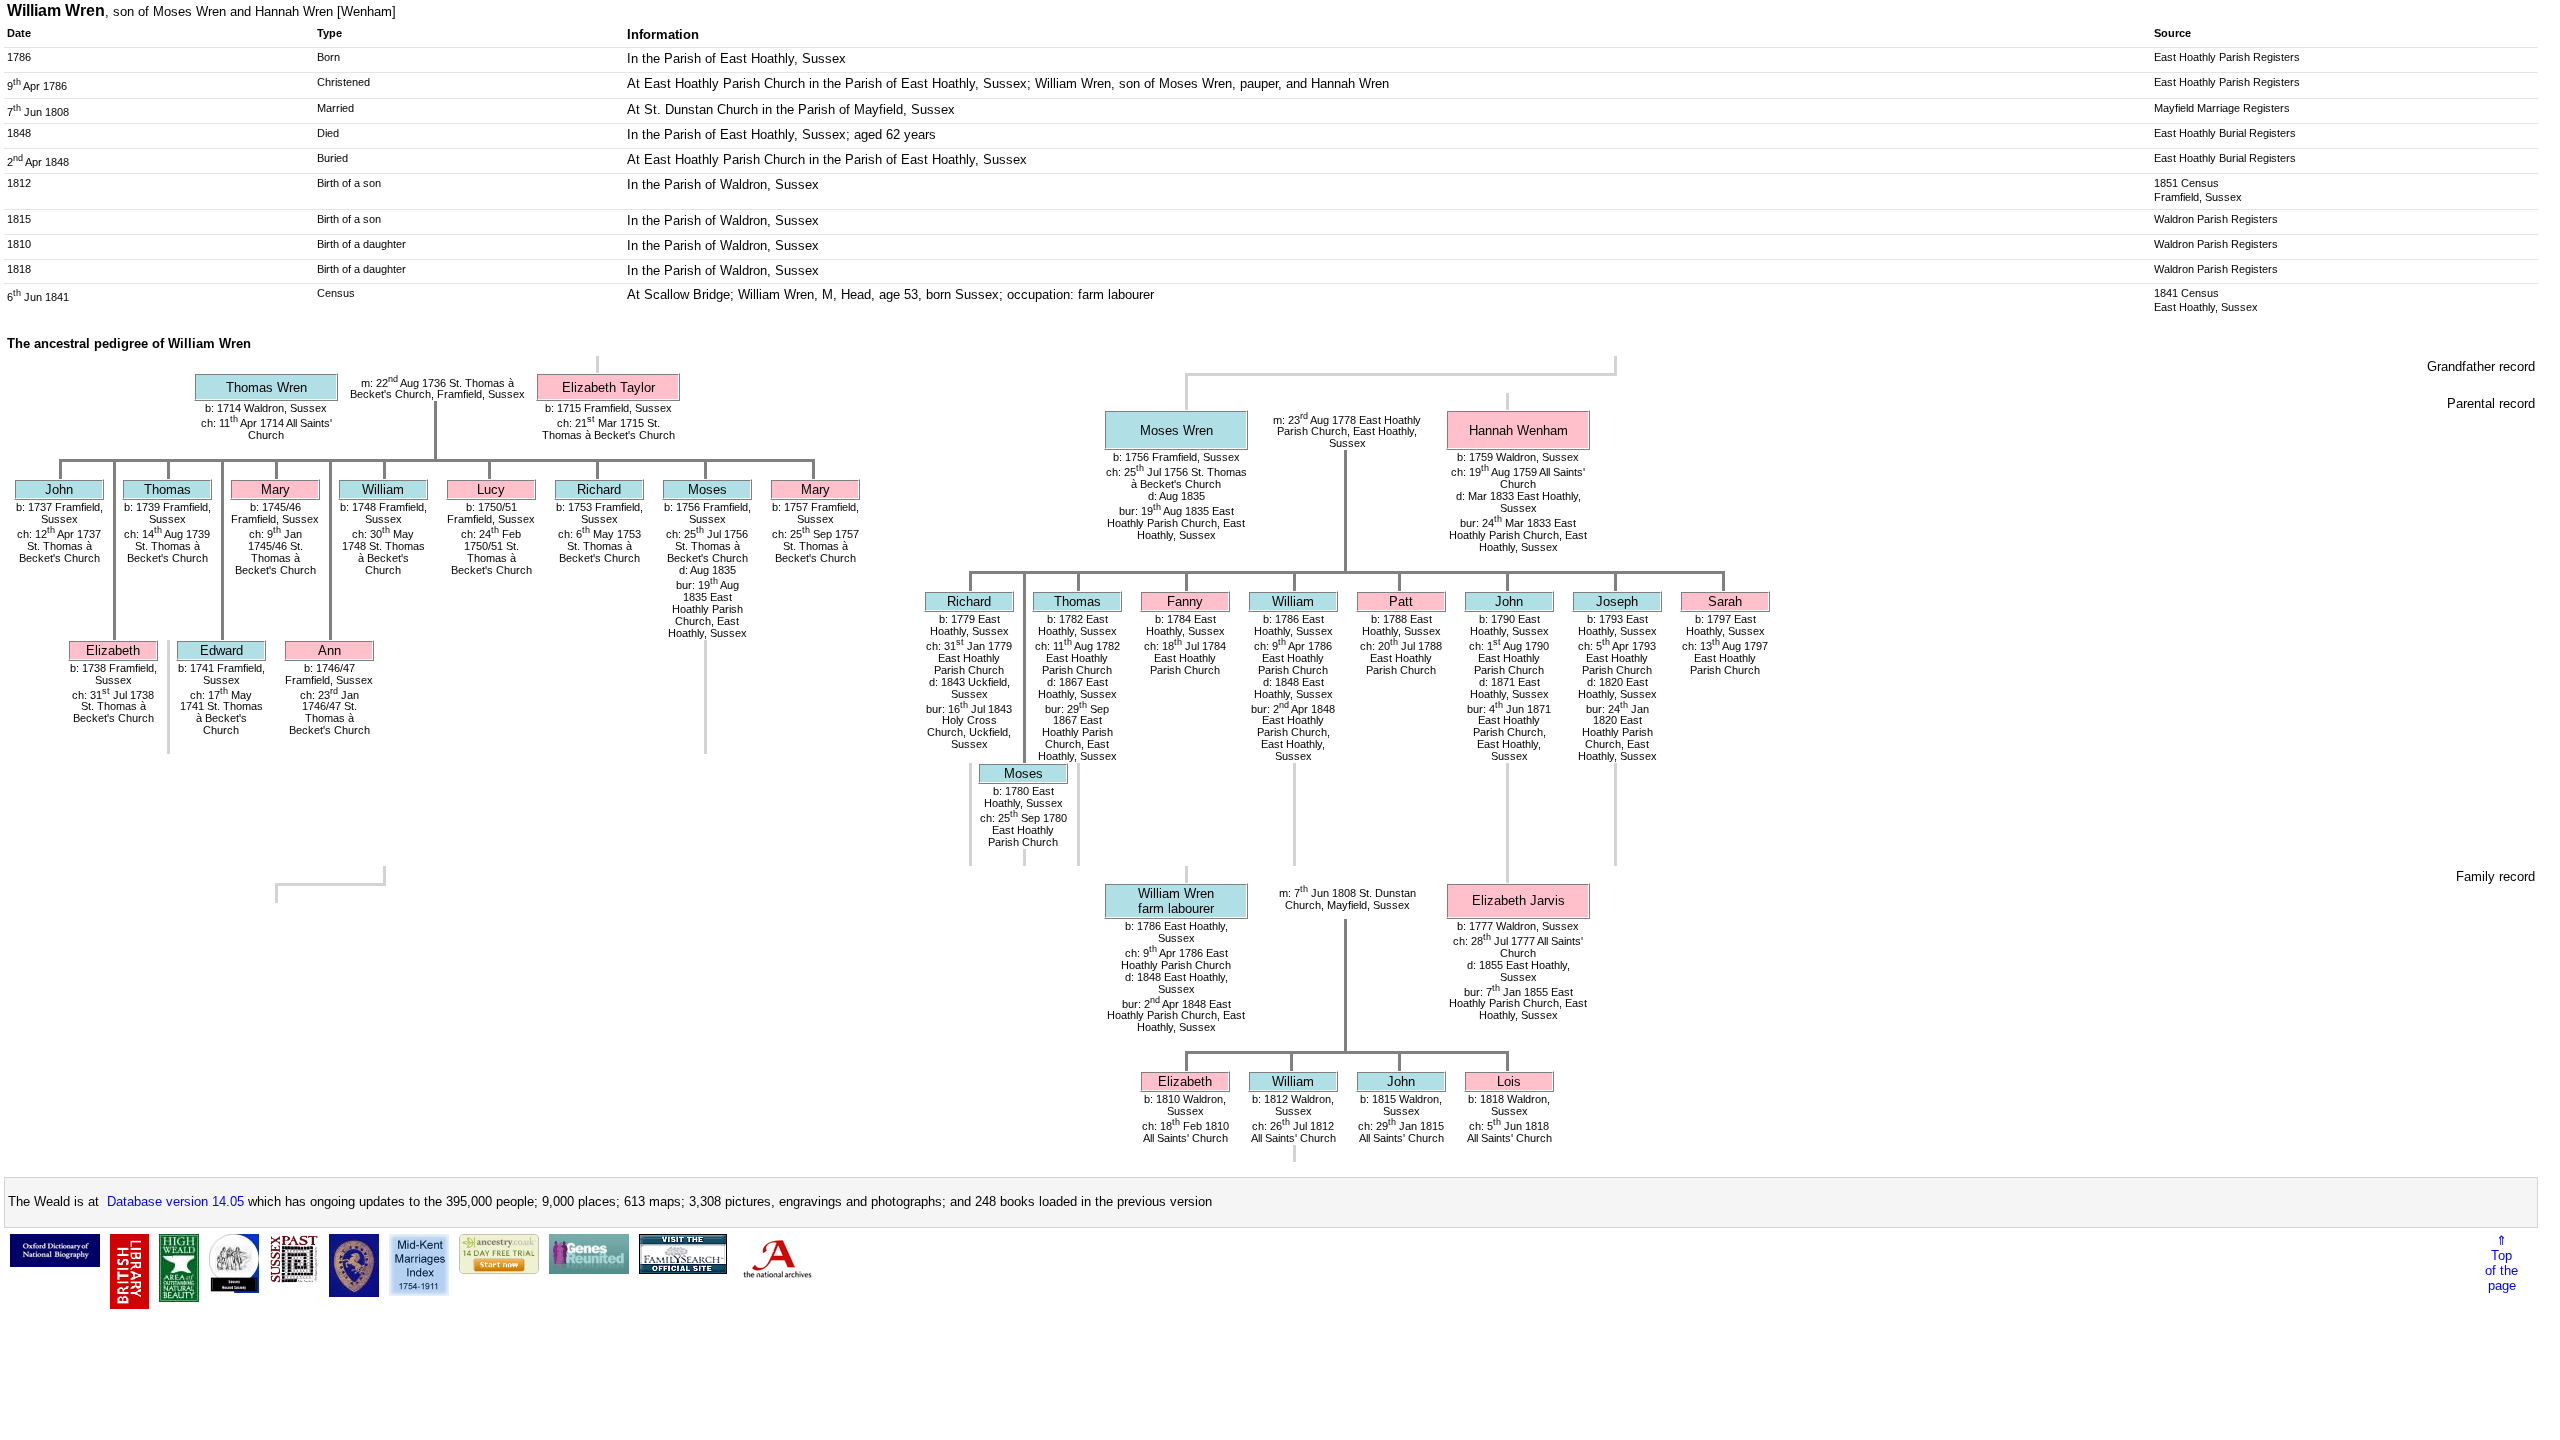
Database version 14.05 (175, 1201)
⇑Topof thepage (2501, 1263)
